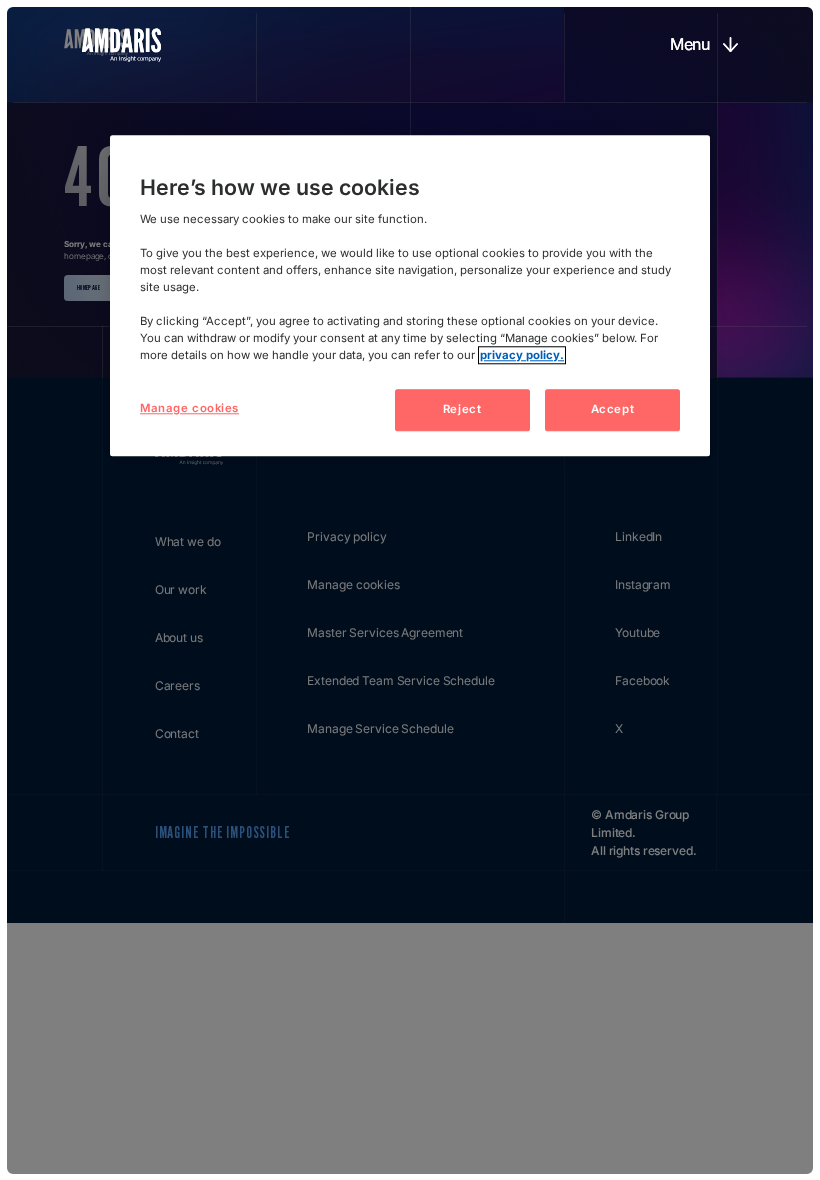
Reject (462, 409)
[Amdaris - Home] (121, 44)
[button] (703, 44)
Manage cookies (189, 408)
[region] (410, 295)
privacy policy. (522, 355)
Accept (612, 409)
